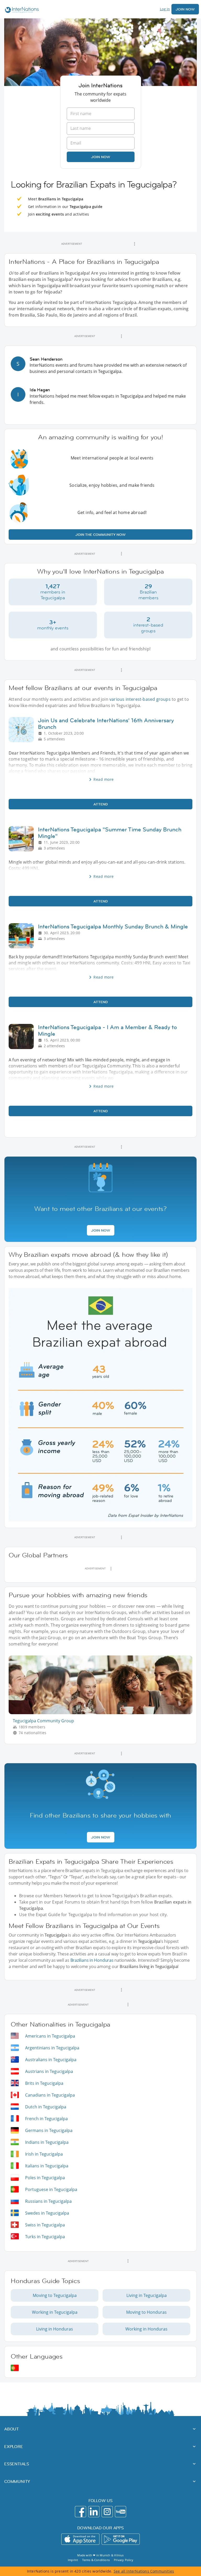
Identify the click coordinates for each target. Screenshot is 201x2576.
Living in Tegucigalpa (147, 2295)
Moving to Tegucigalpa (55, 2295)
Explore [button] (14, 2446)
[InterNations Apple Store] (80, 2539)
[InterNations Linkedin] (94, 2512)
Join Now (185, 9)
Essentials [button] (17, 2464)
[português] (15, 2368)
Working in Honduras (146, 2329)
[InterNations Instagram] (107, 2512)
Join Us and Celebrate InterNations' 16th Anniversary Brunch (106, 724)
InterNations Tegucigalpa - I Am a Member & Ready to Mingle (107, 1030)
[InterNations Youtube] (121, 2512)
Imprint (73, 2560)
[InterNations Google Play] (121, 2539)
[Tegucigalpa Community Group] (103, 1713)
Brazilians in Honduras (92, 1960)
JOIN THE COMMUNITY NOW (100, 535)
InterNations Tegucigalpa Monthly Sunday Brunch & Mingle (113, 926)
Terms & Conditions (96, 2560)
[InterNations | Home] (21, 11)
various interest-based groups (140, 699)
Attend (101, 804)
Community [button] (17, 2481)
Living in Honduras (55, 2329)
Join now (101, 157)
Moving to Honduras (146, 2312)
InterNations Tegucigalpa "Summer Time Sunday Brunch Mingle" (110, 833)
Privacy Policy (124, 2560)
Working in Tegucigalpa (55, 2312)
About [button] (12, 2429)
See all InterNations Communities (144, 2571)
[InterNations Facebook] (80, 2512)
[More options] (135, 244)
